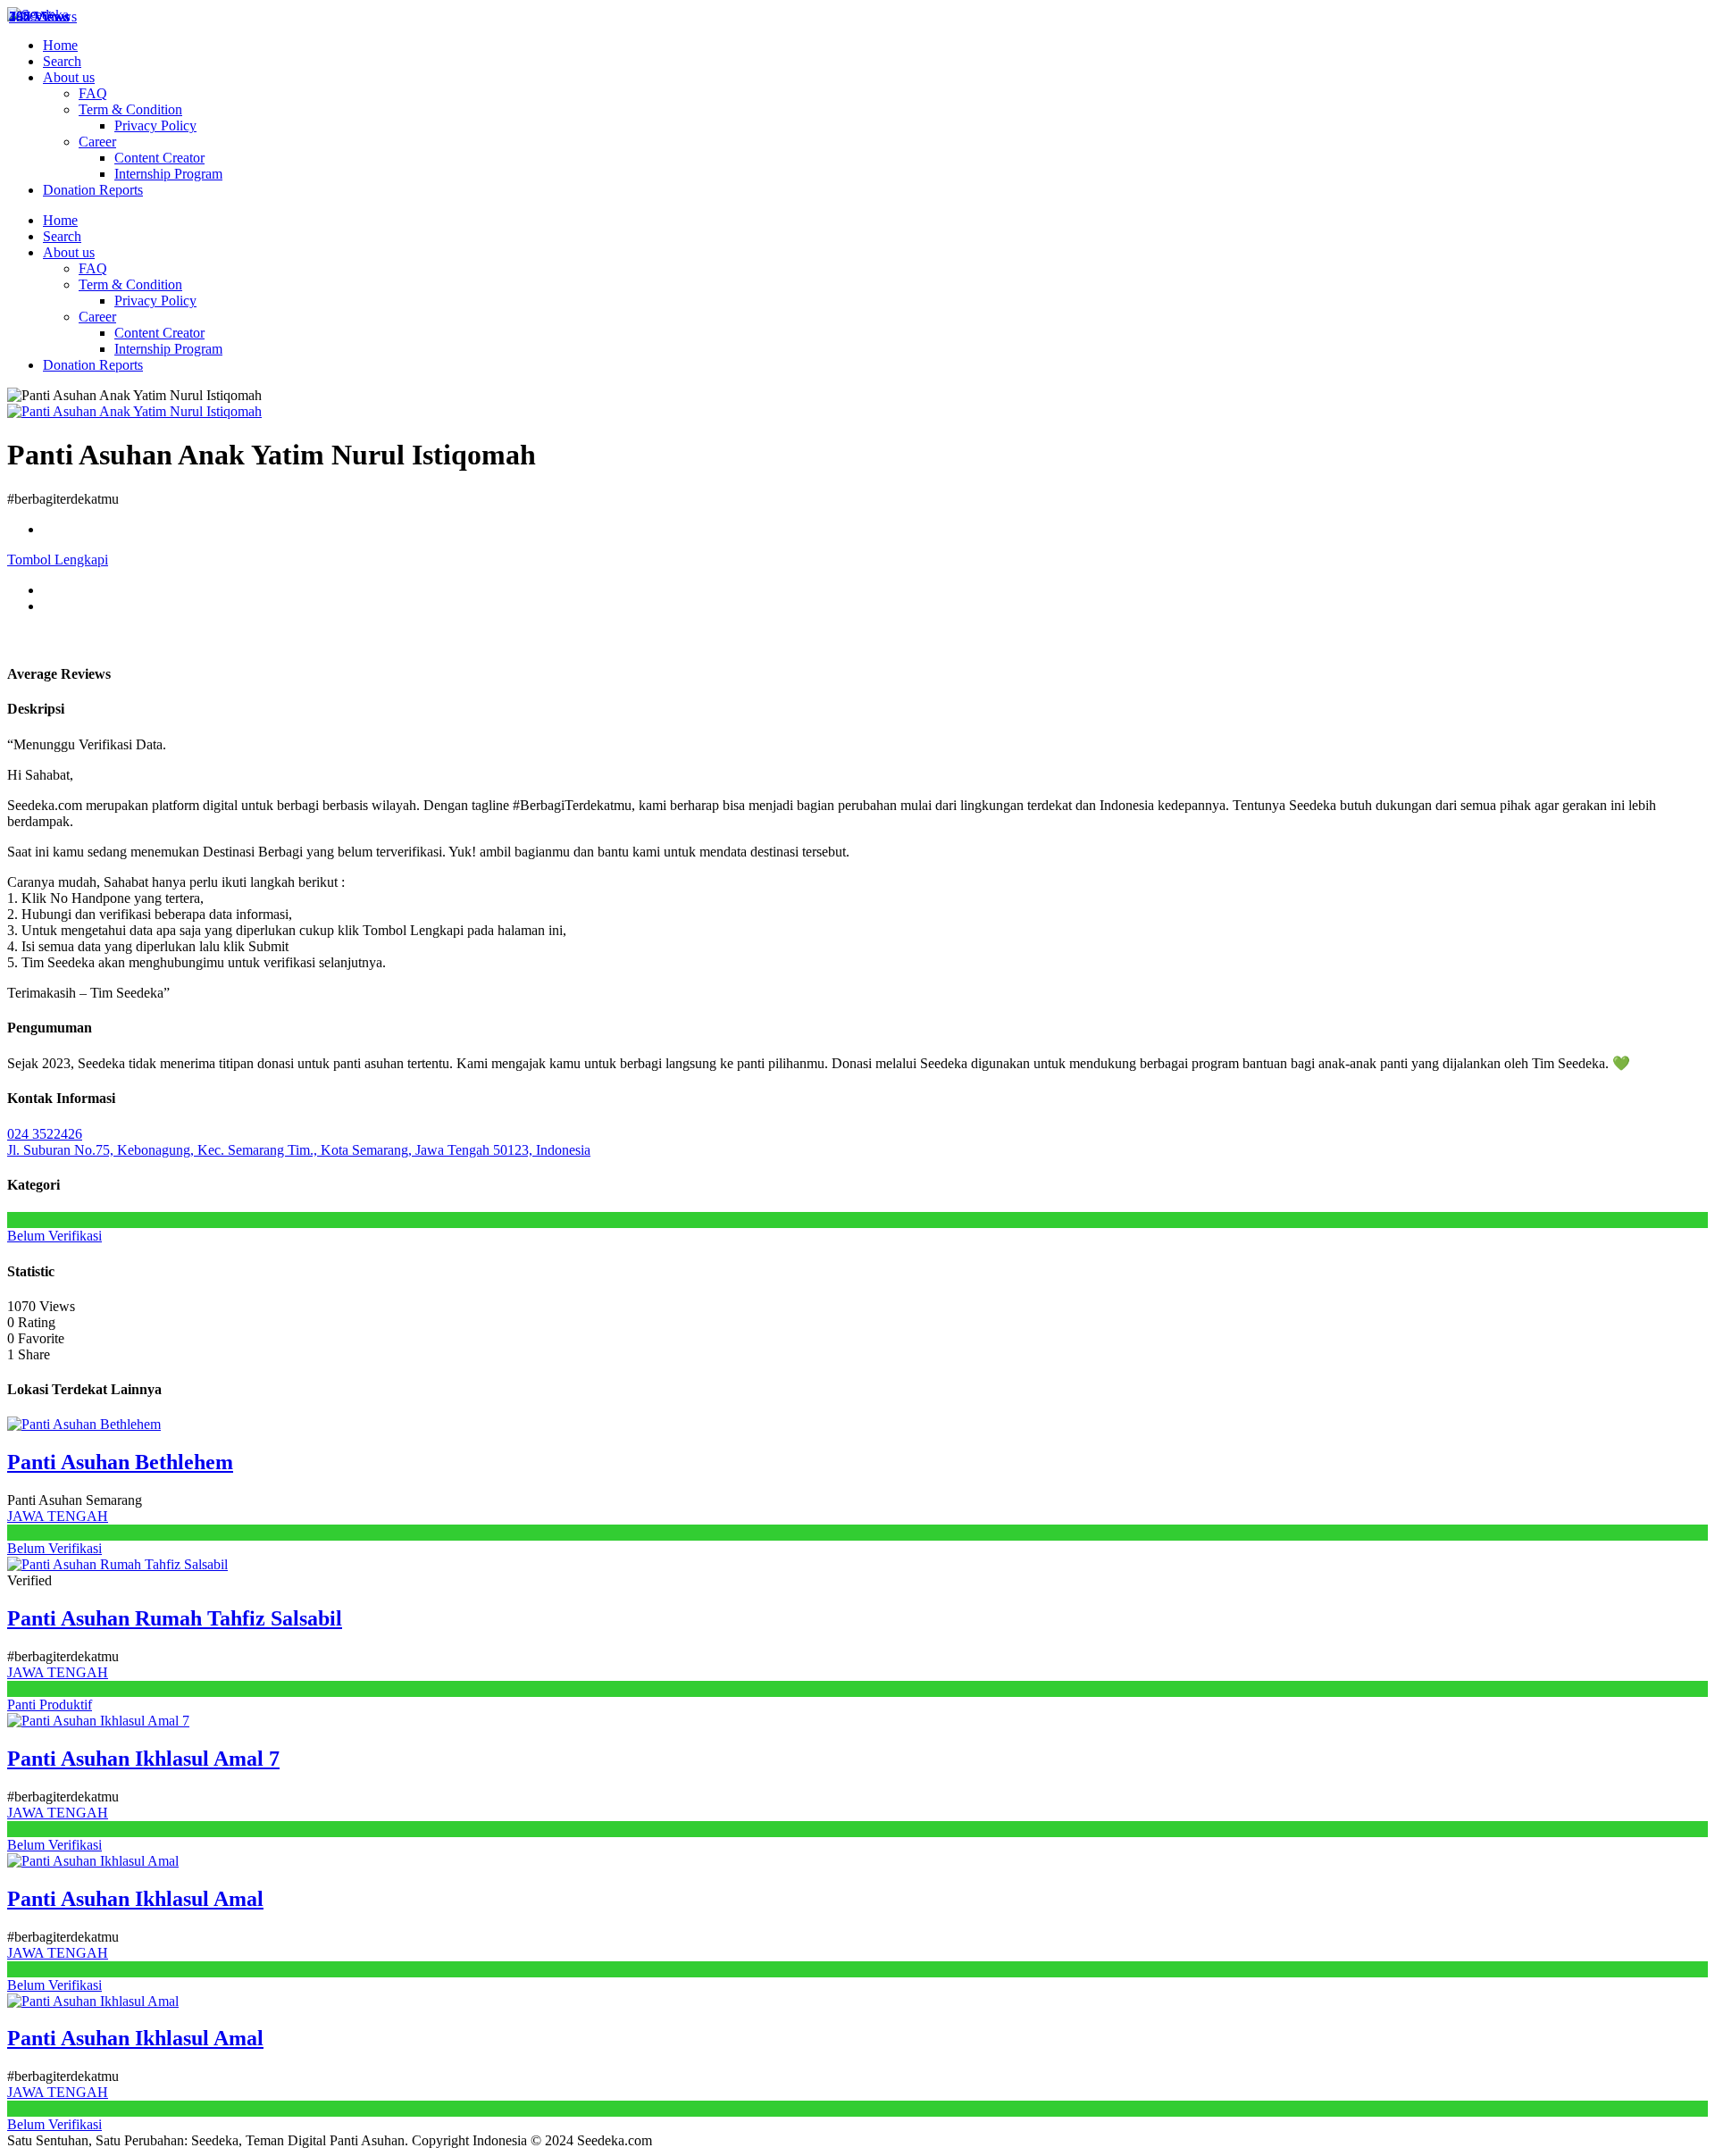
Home (60, 45)
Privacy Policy (155, 125)
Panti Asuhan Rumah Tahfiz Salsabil (175, 1618)
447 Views (39, 17)
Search (62, 61)
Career (97, 142)
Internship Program (168, 174)
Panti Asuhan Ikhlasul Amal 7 (143, 1759)
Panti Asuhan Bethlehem (120, 1462)
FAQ (93, 93)
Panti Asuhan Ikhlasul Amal (135, 1899)
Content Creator (159, 158)
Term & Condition (130, 109)
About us (69, 77)
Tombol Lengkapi (58, 560)
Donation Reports (93, 190)
